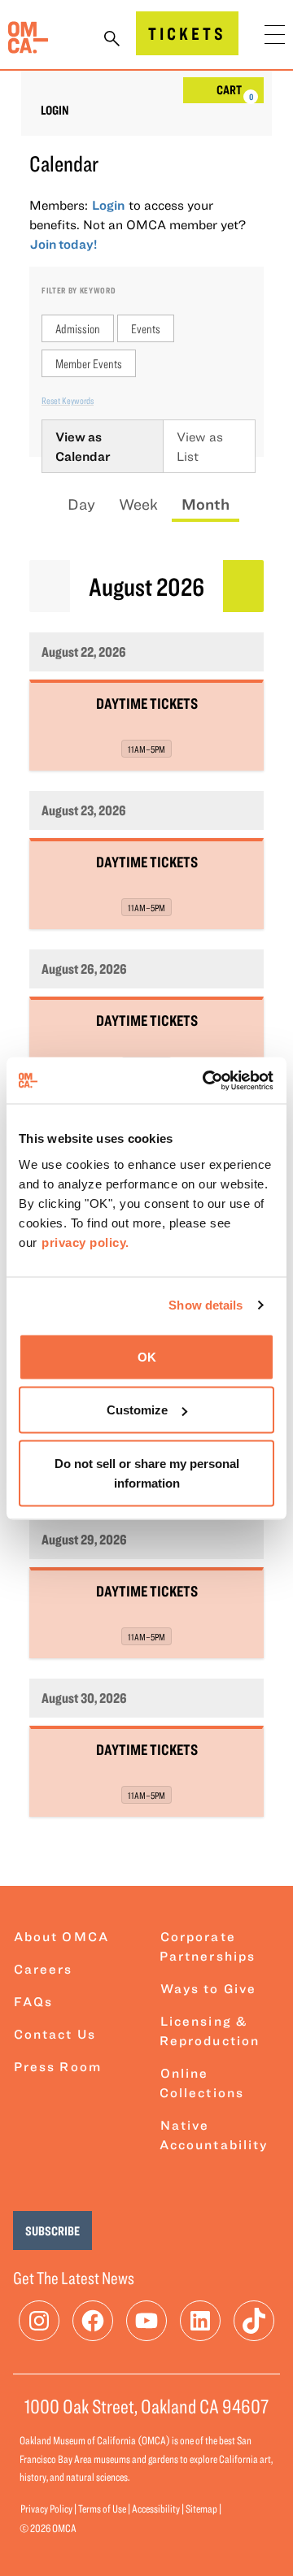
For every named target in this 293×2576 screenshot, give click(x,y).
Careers (44, 1969)
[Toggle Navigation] (275, 35)
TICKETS (187, 33)
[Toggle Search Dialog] (112, 40)
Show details (206, 1305)
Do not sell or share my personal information (147, 1473)
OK (147, 1356)
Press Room (58, 2066)
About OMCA (61, 1936)
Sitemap (201, 2509)
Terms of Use (102, 2509)
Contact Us (55, 2034)
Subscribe (52, 2231)
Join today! (63, 244)
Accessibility (156, 2509)
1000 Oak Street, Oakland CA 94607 (146, 2406)
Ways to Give (208, 1988)
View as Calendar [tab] (83, 446)
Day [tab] (81, 504)
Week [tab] (138, 504)
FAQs (33, 2001)
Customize (137, 1410)
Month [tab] (206, 504)
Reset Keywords (68, 400)
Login (55, 110)
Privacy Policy (46, 2509)
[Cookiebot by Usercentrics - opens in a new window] (207, 1080)
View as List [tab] (200, 446)
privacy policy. (85, 1242)
